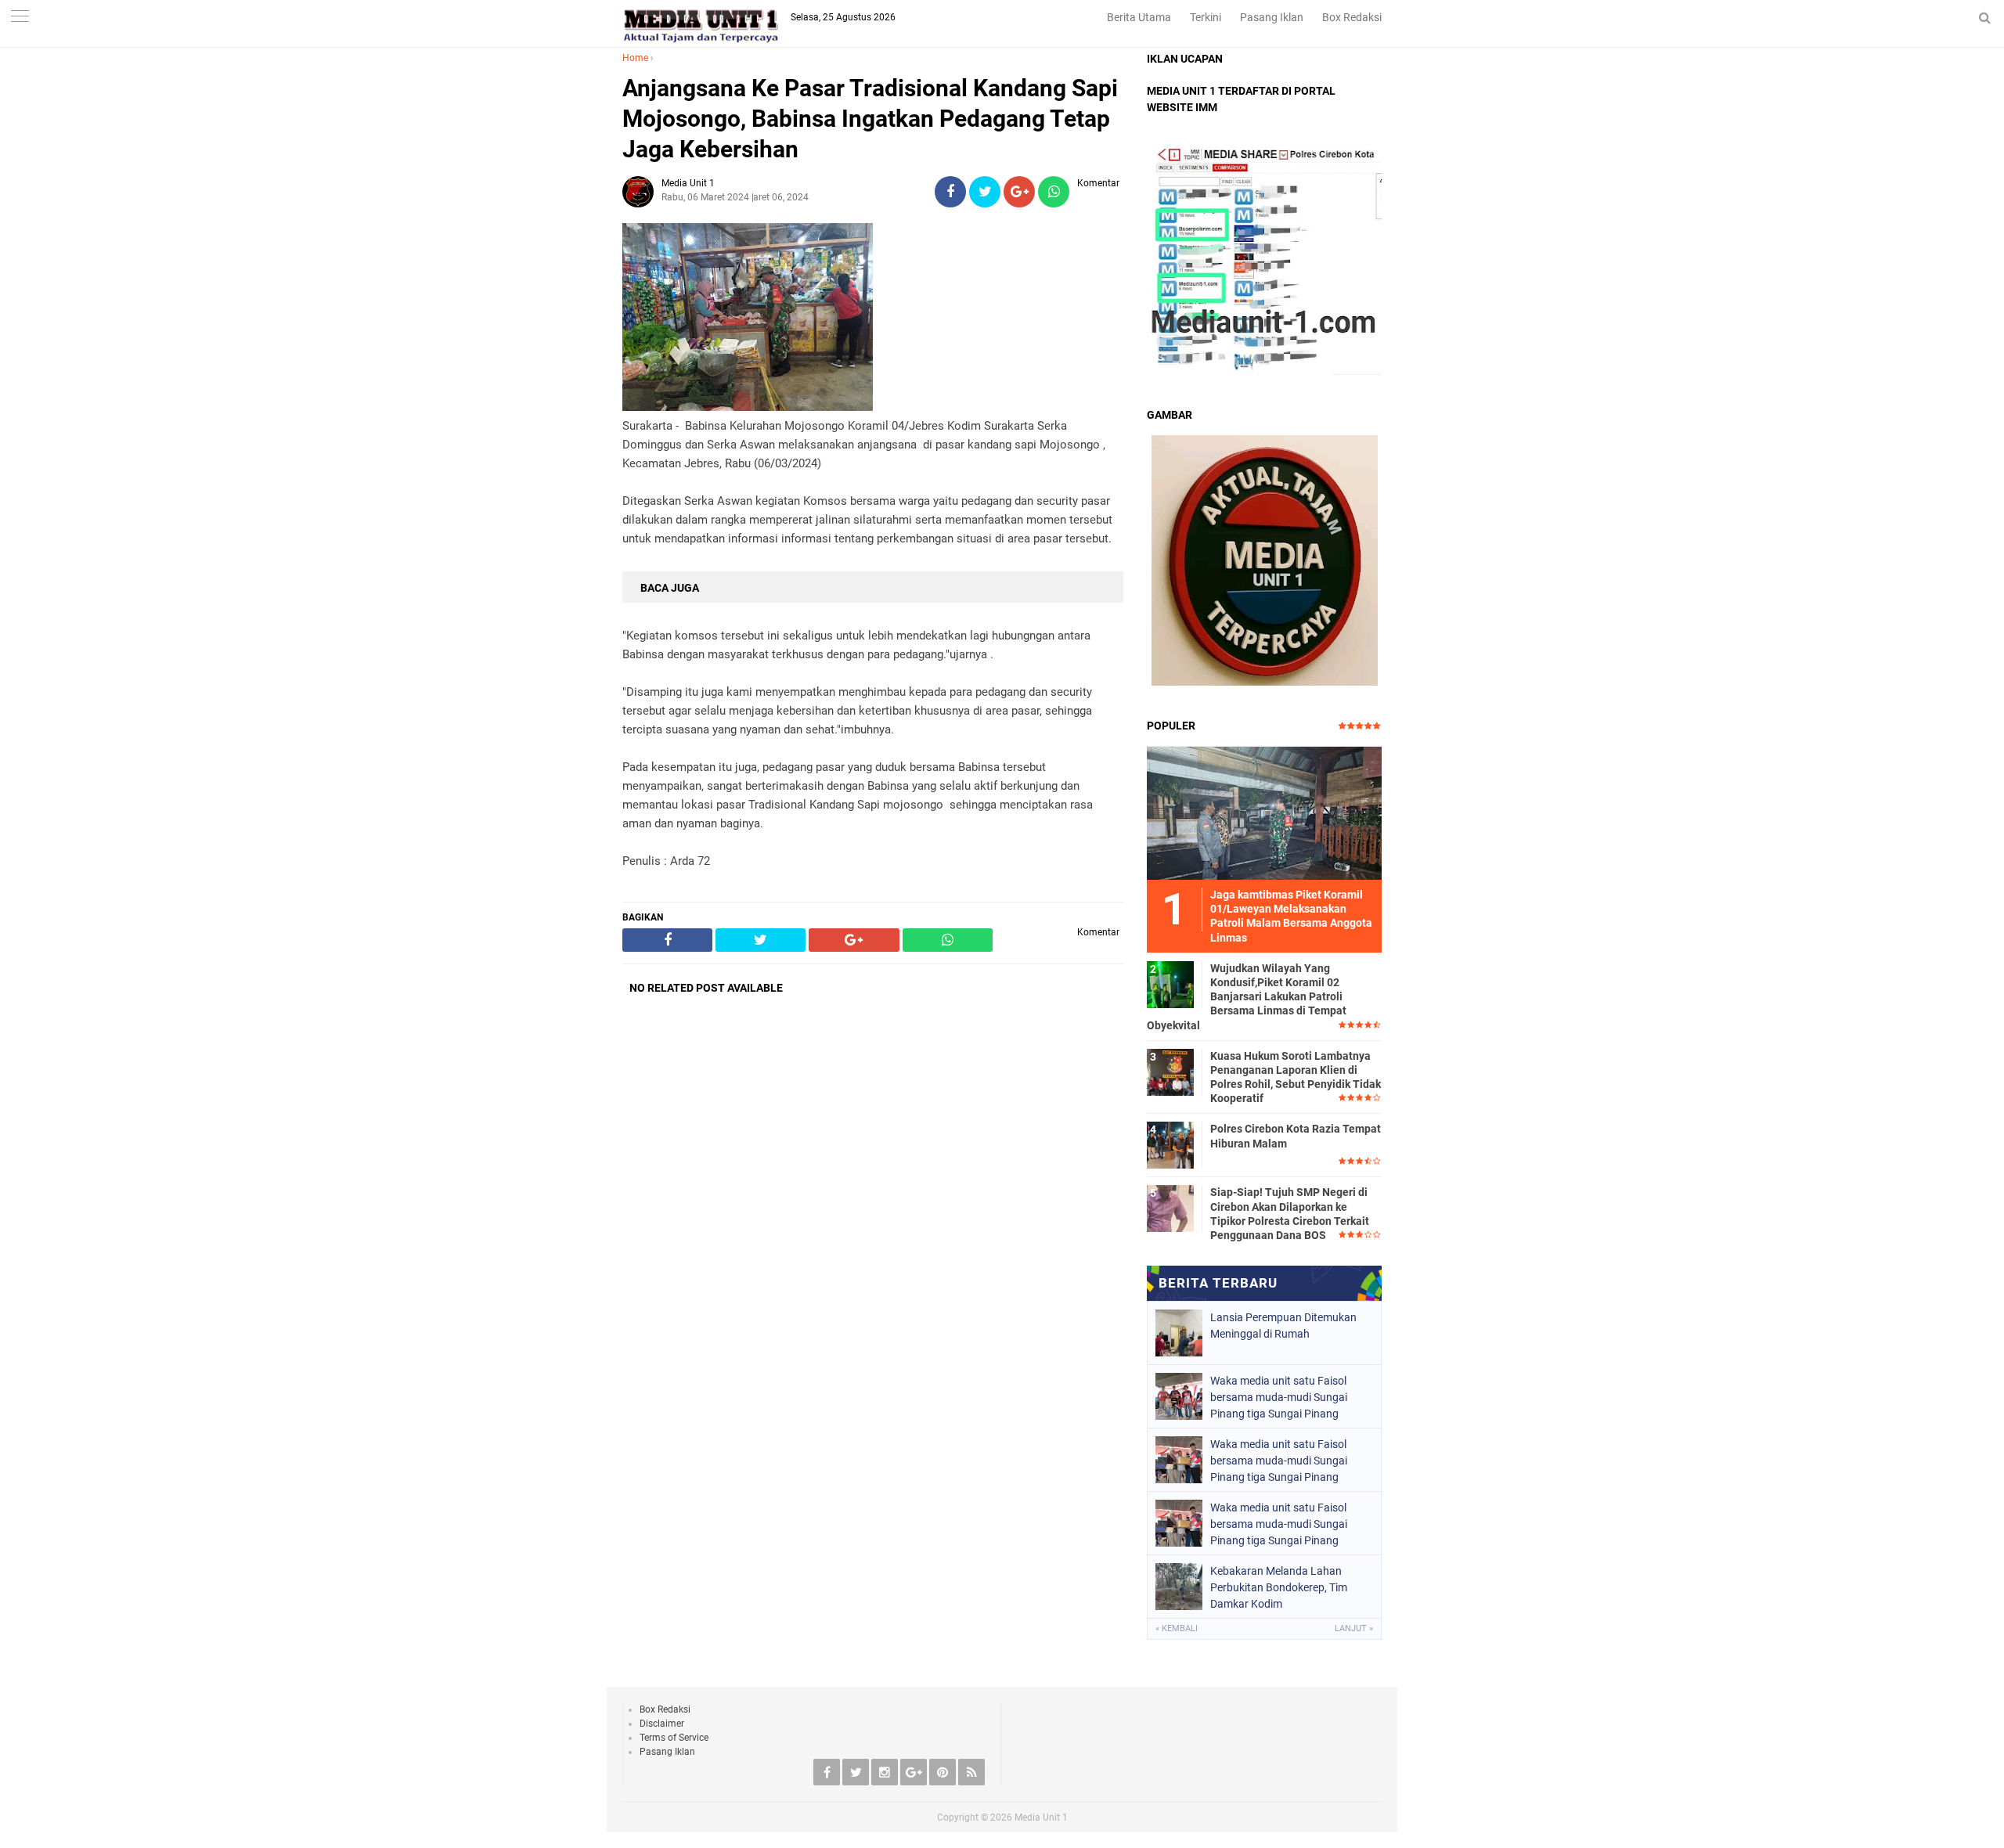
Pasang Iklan (1272, 17)
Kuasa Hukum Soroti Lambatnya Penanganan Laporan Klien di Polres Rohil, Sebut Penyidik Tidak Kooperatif (1296, 1077)
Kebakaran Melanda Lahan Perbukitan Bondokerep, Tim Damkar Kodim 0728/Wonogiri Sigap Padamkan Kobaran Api (1289, 1587)
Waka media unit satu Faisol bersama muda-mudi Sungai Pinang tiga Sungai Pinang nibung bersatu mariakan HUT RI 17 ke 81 (1289, 1397)
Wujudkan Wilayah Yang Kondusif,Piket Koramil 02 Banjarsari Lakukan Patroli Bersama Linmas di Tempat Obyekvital (1247, 997)
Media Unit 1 (1041, 1817)
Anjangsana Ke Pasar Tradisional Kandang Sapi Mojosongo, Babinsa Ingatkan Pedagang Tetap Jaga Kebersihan (870, 119)
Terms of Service (674, 1738)
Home (635, 58)
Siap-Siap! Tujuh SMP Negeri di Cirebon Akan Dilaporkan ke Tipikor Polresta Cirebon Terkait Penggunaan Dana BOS (1290, 1214)
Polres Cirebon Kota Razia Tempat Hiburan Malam (1296, 1136)
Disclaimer (662, 1724)
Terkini (1206, 17)
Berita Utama (1139, 17)
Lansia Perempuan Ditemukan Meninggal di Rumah (1283, 1326)
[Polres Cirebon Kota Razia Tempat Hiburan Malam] (1170, 1144)
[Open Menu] (20, 18)
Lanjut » (1354, 1628)
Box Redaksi (1352, 17)
